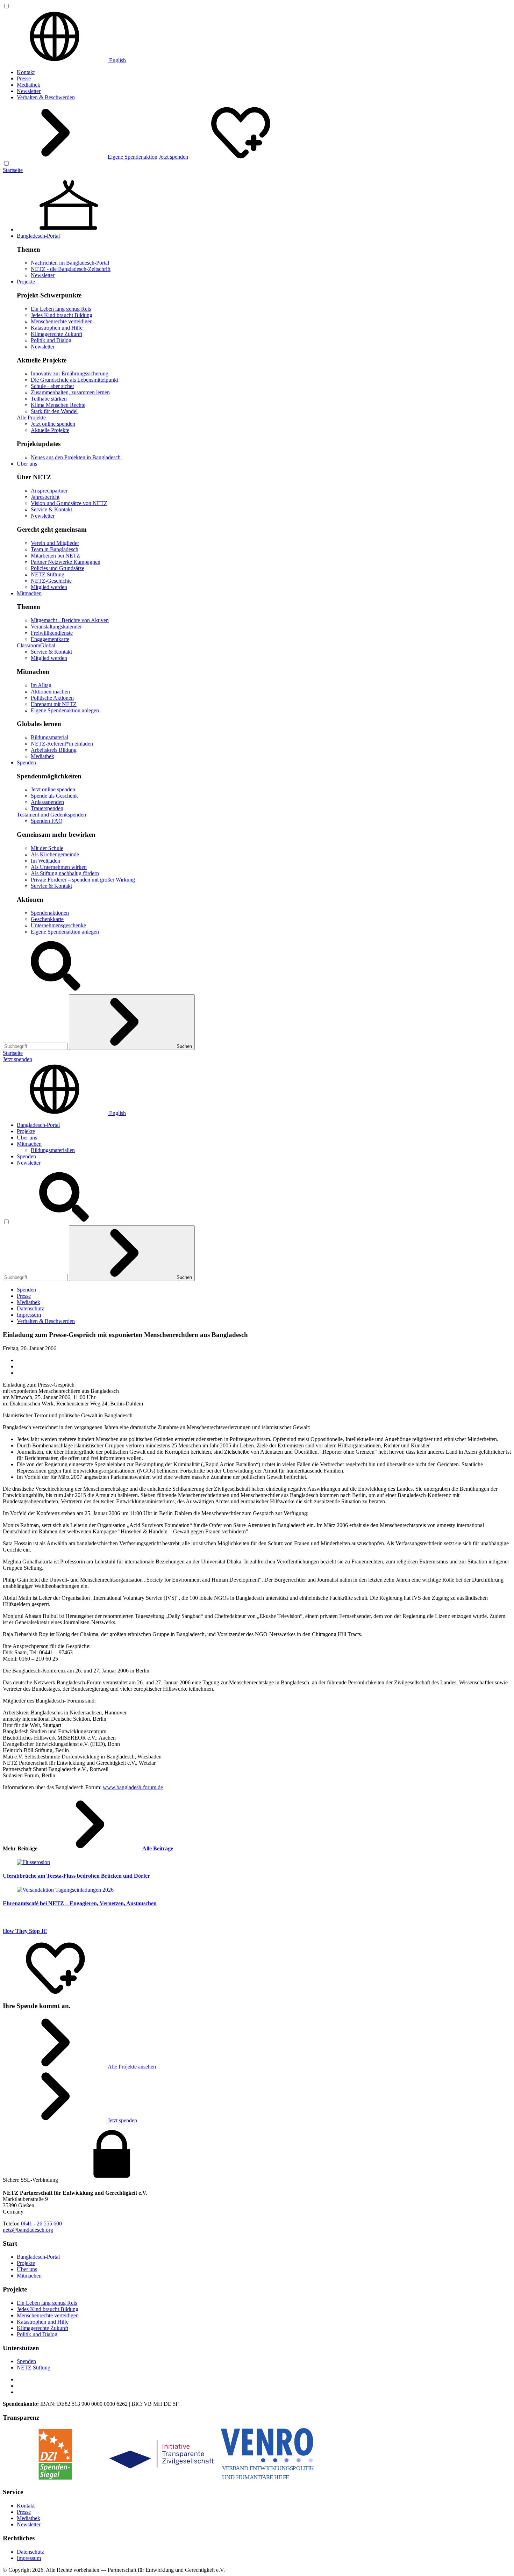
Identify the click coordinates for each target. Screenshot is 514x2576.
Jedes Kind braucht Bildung (62, 315)
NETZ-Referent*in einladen (62, 744)
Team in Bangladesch (55, 549)
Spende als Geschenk (54, 796)
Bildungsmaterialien (53, 1150)
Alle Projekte (31, 418)
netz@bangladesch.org (28, 2230)
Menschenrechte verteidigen (62, 321)
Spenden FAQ (47, 821)
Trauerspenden (47, 808)
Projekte (26, 282)
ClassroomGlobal (36, 645)
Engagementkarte (50, 639)
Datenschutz (30, 1308)
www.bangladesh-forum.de (133, 1787)
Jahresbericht (45, 497)
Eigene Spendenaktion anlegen (65, 710)
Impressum (29, 1315)
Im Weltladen (45, 861)
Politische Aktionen (52, 698)
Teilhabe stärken (49, 399)
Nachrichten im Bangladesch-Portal (70, 263)
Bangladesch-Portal (38, 236)
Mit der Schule (47, 848)
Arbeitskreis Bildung (54, 750)
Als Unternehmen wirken (59, 867)
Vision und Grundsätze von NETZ (69, 503)
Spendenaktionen (50, 913)
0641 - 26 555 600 (41, 2224)
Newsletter (29, 91)
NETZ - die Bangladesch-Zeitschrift (71, 269)
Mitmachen (29, 593)
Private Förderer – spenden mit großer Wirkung (83, 880)
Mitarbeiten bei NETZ (55, 556)
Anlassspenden (47, 802)
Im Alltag (41, 685)
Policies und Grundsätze (58, 568)
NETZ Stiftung (48, 574)
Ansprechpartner (49, 491)
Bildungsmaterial (49, 737)
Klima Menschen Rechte (58, 405)
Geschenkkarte (47, 919)
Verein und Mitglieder (55, 543)
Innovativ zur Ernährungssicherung (70, 373)
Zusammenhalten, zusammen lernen (70, 392)
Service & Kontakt (51, 509)
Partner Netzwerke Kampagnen (66, 562)
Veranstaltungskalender (56, 627)
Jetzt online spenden (53, 424)
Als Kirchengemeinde (55, 854)
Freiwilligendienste (52, 633)
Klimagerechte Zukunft (56, 334)
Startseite (13, 170)
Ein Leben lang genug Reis (61, 309)
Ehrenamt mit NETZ (54, 704)
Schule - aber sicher (52, 386)
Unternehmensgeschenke (58, 925)
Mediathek (28, 85)
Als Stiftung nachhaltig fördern (65, 873)
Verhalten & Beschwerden (46, 97)
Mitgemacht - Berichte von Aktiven (70, 620)
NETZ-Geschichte (51, 581)
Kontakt (26, 72)
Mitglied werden (49, 587)
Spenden (26, 762)
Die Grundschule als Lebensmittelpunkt (74, 380)
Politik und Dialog (51, 340)
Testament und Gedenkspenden (51, 815)
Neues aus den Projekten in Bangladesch (76, 457)
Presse (24, 78)
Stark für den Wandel (54, 411)
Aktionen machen (50, 692)
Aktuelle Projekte (50, 430)
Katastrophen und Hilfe (57, 328)
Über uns (27, 464)
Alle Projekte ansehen (132, 2067)
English (117, 60)
